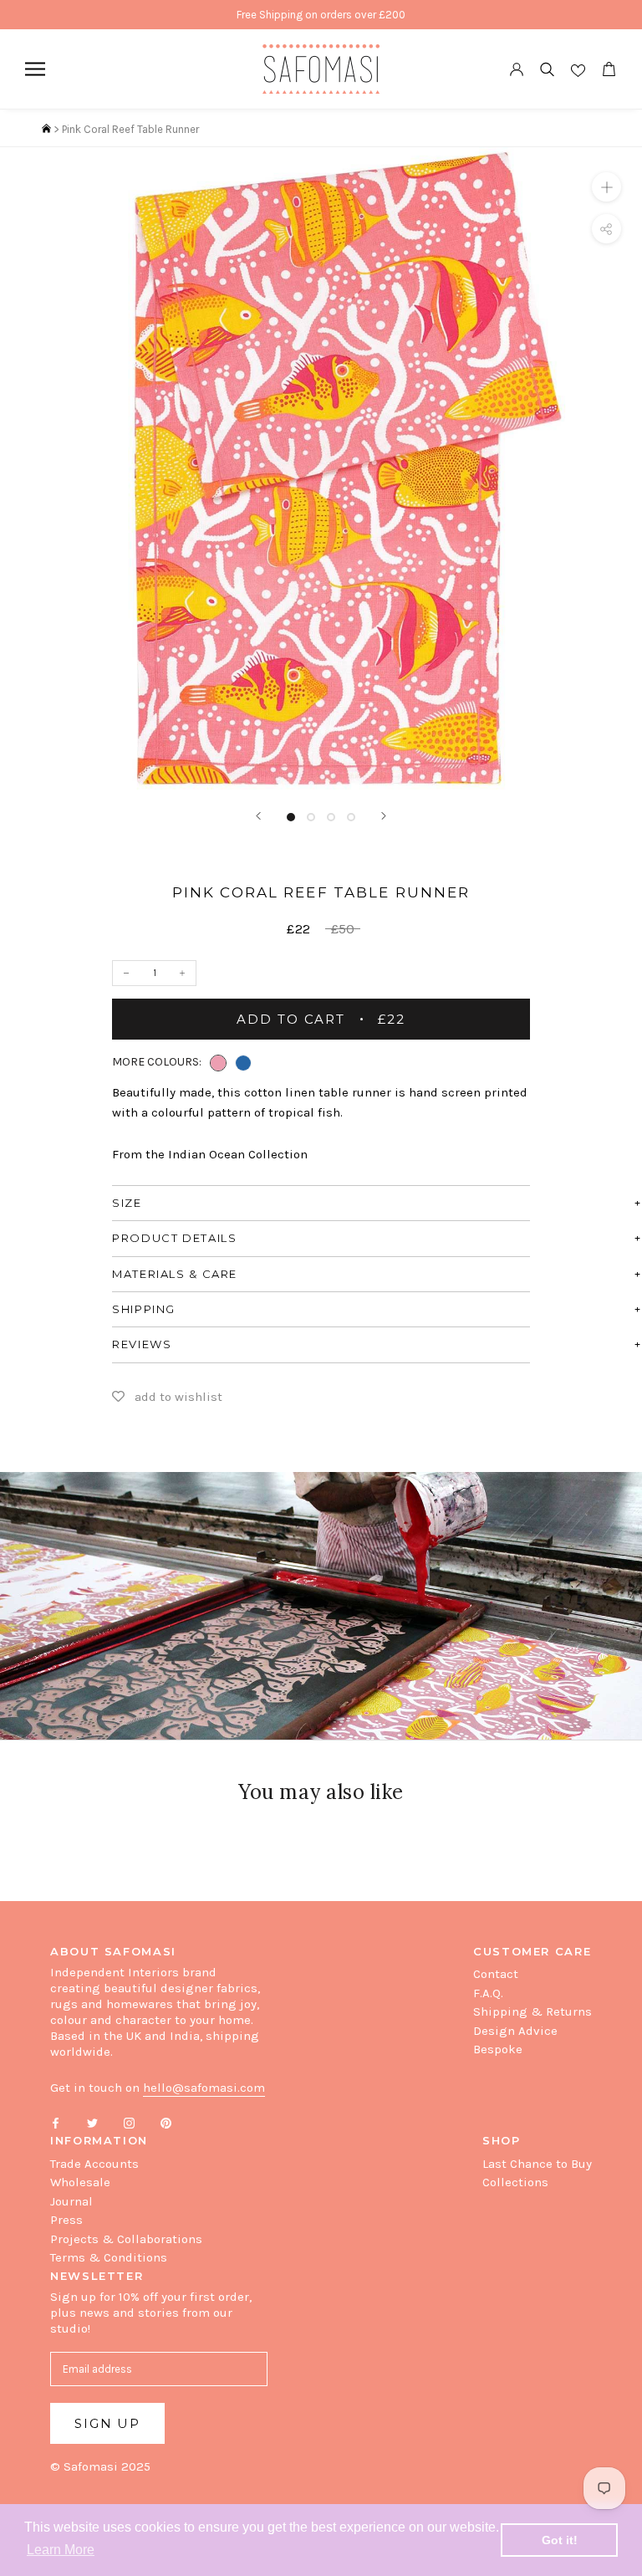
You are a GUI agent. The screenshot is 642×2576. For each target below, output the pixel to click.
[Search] (547, 69)
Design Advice (515, 2031)
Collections (515, 2182)
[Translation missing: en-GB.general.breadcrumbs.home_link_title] (46, 129)
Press (66, 2220)
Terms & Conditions (109, 2257)
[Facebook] (56, 2122)
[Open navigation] (35, 69)
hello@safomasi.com (204, 2088)
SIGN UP (107, 2423)
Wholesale (80, 2182)
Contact (496, 1974)
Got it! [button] (560, 2540)
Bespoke (498, 2049)
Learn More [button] (61, 2550)
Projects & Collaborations (126, 2239)
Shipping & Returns (532, 2011)
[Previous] (258, 816)
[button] (218, 1063)
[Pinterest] (166, 2122)
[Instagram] (129, 2122)
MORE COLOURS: (157, 1062)
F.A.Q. (488, 1993)
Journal (71, 2201)
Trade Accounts (94, 2164)
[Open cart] (609, 69)
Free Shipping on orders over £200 (321, 15)
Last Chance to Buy (537, 2164)
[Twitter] (92, 2122)
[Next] (384, 816)
